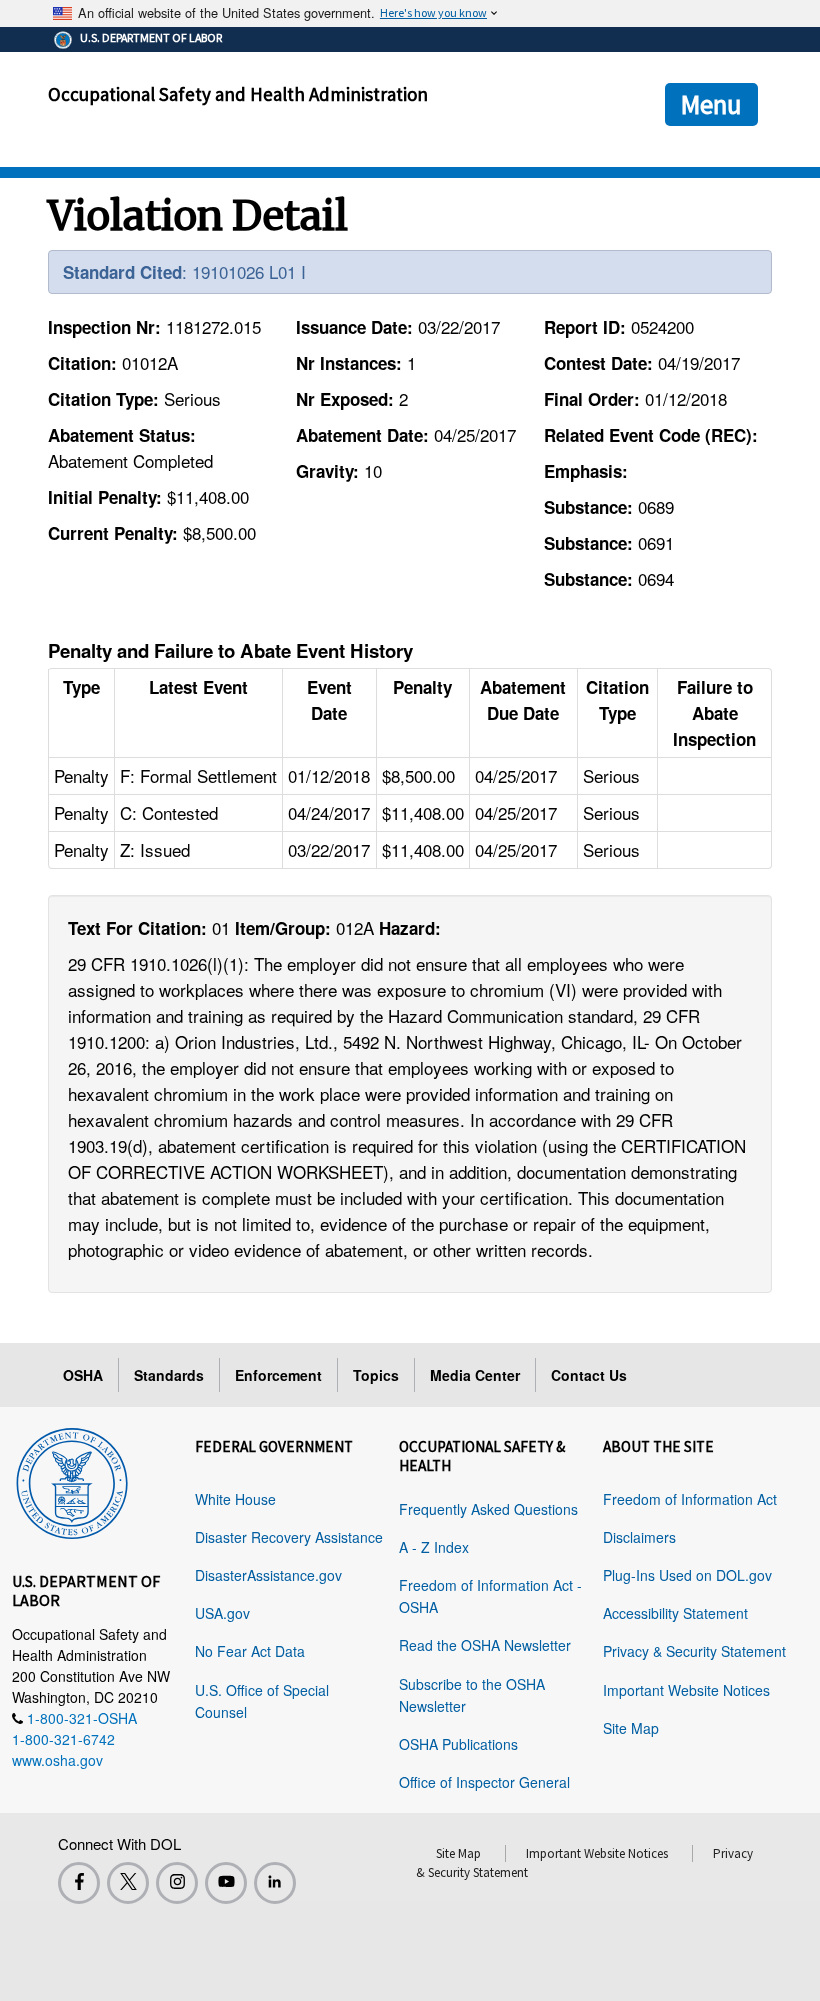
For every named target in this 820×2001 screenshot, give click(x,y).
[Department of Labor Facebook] (79, 1883)
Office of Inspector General (484, 1782)
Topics (376, 1375)
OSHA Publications (458, 1744)
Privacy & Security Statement (694, 1651)
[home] (72, 1480)
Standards (169, 1375)
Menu (711, 104)
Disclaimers (639, 1537)
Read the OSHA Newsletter (485, 1645)
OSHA (83, 1375)
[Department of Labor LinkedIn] (275, 1883)
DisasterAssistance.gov (268, 1575)
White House (235, 1499)
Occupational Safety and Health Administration (238, 94)
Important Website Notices (686, 1690)
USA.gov (222, 1613)
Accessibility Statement (675, 1613)
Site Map (631, 1728)
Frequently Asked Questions (488, 1509)
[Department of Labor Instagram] (177, 1883)
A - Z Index (434, 1547)
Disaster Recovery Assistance (289, 1537)
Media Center (475, 1375)
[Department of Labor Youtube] (226, 1883)
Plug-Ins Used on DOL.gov (687, 1575)
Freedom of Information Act (690, 1499)
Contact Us (589, 1375)
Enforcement (278, 1375)
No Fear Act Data (250, 1651)
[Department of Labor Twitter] (128, 1883)
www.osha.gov (57, 1760)
